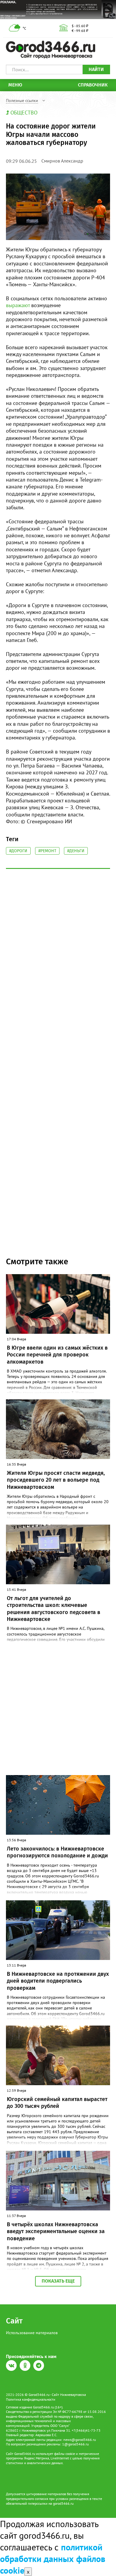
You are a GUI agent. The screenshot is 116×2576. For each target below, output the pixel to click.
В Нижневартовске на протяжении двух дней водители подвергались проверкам (58, 1981)
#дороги (18, 851)
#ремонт (47, 851)
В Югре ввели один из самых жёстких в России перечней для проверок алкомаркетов (57, 1355)
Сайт (14, 2321)
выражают (18, 305)
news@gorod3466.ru (80, 2440)
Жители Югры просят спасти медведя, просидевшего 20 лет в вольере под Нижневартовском (56, 1480)
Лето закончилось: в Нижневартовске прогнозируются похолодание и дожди (57, 1852)
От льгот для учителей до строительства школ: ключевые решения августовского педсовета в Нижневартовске (54, 1609)
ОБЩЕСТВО (24, 113)
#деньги (76, 851)
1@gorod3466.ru (75, 2444)
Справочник (93, 85)
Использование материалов (32, 2333)
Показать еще (58, 2281)
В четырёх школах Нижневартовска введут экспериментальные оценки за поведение (56, 2231)
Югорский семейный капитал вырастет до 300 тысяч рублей (57, 2103)
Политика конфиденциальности (31, 2399)
